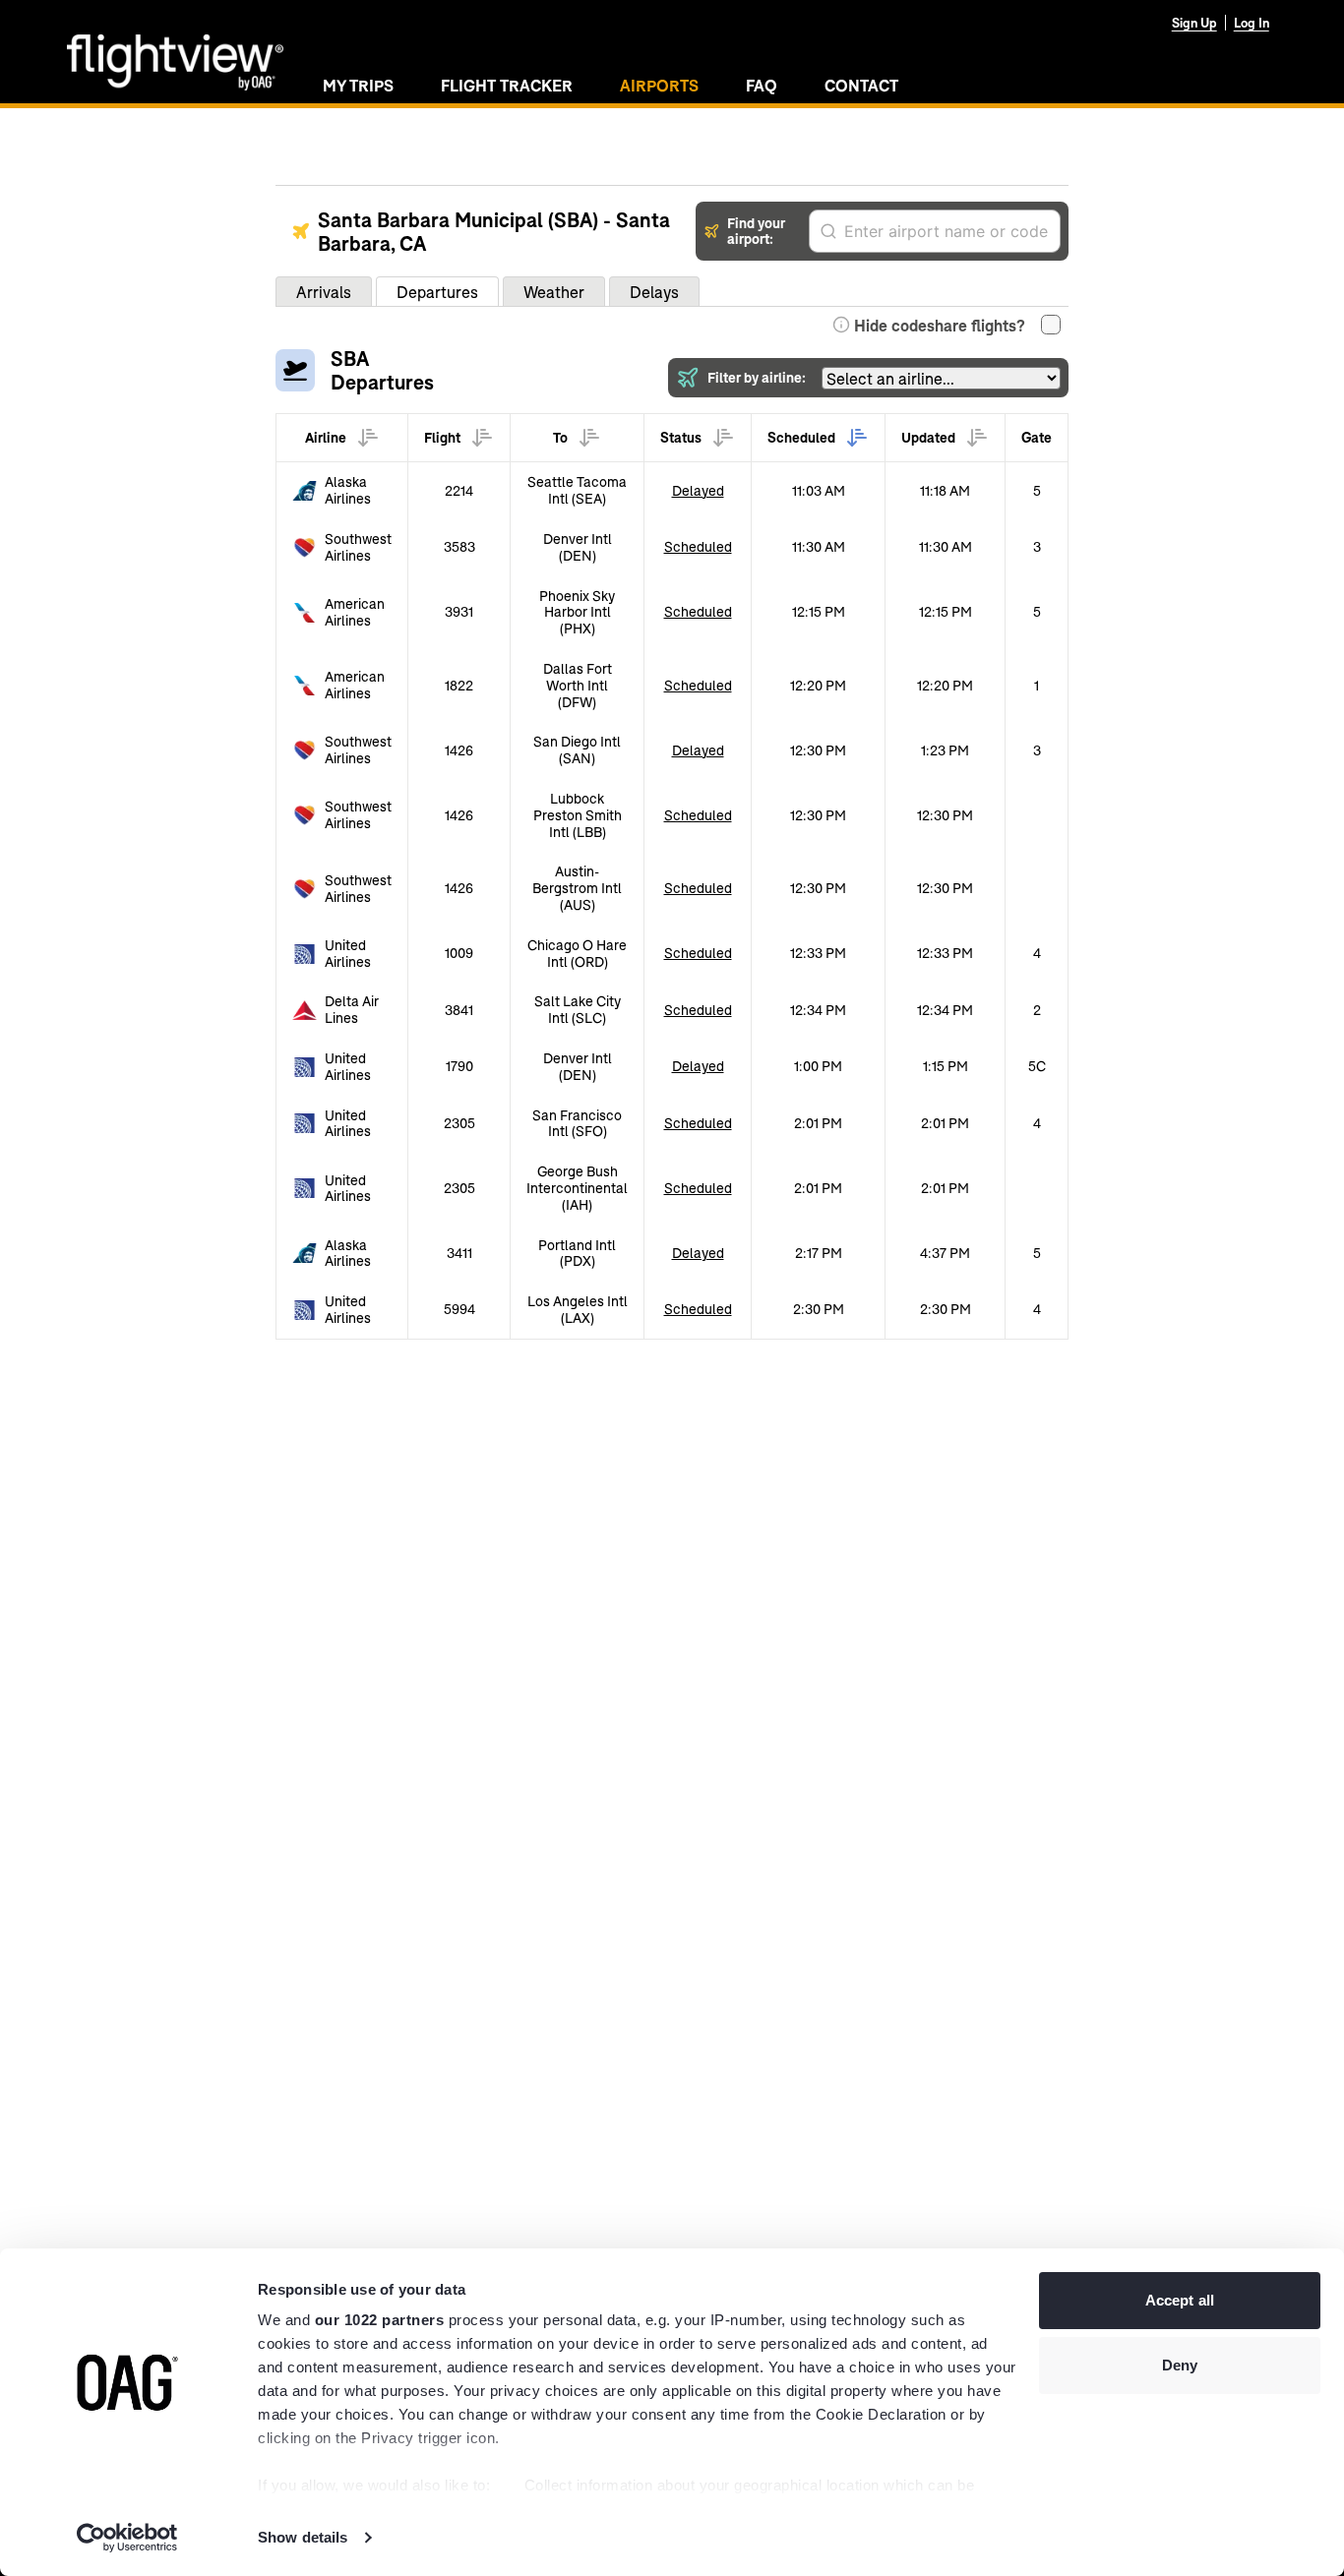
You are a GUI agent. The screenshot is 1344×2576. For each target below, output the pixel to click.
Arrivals (324, 292)
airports (659, 85)
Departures (437, 292)
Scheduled (698, 546)
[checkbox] (1051, 325)
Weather (554, 292)
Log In (1252, 23)
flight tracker (507, 85)
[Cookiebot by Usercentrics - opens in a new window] (127, 2538)
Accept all (1180, 2300)
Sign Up (1194, 23)
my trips (358, 85)
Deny (1180, 2365)
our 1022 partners (380, 2320)
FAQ (762, 85)
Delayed (698, 490)
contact (861, 85)
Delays (654, 292)
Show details (303, 2537)
